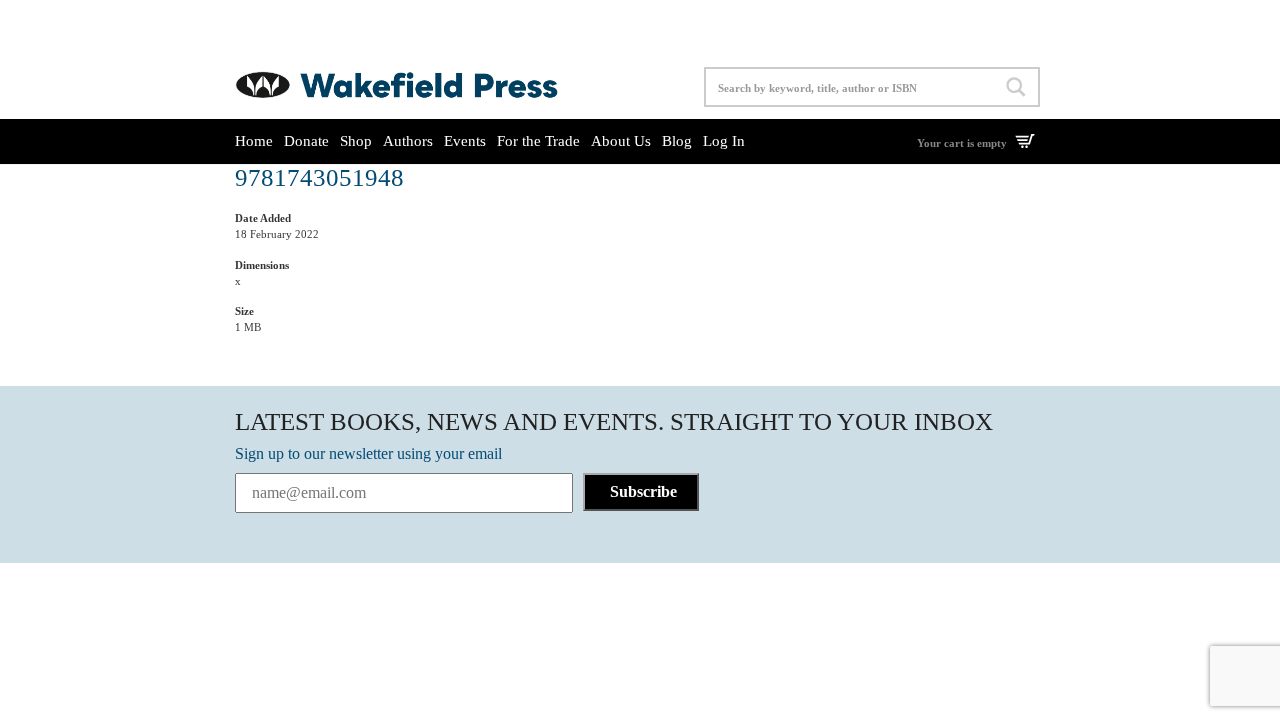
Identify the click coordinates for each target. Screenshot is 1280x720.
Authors (408, 141)
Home (254, 141)
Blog (677, 141)
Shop (356, 141)
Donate (306, 141)
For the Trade (538, 141)
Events (465, 141)
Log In (724, 141)
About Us (621, 141)
